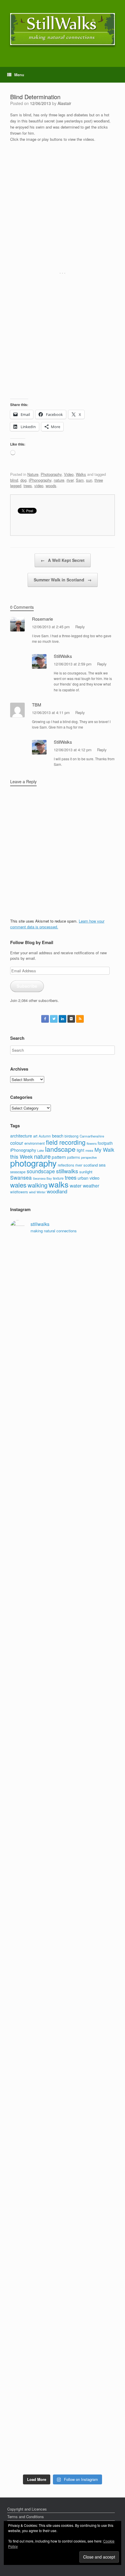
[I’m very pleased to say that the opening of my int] (63, 1702)
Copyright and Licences (27, 2509)
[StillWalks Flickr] (71, 1019)
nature (59, 480)
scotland (91, 1165)
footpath (105, 1143)
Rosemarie (42, 619)
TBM (37, 705)
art (35, 1136)
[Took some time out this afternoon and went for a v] (63, 1640)
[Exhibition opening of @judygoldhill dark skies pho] (63, 1886)
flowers (92, 1143)
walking (37, 1185)
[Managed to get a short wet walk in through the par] (63, 1825)
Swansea (21, 1177)
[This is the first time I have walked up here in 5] (63, 1271)
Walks (81, 474)
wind (32, 1192)
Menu (19, 75)
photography (33, 1163)
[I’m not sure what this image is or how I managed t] (63, 1948)
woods (51, 486)
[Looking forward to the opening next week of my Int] (63, 1763)
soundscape (41, 1171)
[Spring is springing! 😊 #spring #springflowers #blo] (63, 2256)
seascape (18, 1172)
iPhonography (40, 480)
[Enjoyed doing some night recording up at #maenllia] (63, 2009)
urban (83, 1178)
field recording (66, 1142)
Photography (51, 474)
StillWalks (63, 656)
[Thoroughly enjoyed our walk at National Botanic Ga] (63, 1456)
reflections (66, 1165)
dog (23, 480)
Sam (80, 480)
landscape (60, 1149)
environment (35, 1143)
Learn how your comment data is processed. (57, 924)
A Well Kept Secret (63, 560)
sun (89, 480)
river (70, 480)
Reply (80, 627)
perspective (89, 1157)
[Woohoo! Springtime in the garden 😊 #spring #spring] (63, 1517)
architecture (21, 1136)
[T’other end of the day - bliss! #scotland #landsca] (63, 2071)
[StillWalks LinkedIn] (63, 1019)
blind (14, 480)
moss (89, 1150)
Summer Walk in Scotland (63, 580)
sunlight (86, 1172)
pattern (59, 1157)
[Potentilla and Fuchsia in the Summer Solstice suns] (63, 2379)
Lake (41, 1150)
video (39, 486)
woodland (57, 1191)
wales (18, 1185)
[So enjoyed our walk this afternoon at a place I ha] (63, 1579)
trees (28, 486)
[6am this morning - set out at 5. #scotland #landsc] (63, 2133)
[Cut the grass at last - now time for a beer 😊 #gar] (63, 2194)
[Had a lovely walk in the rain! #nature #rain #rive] (63, 1333)
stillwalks (67, 1171)
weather (91, 1185)
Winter (41, 1192)
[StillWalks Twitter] (54, 1019)
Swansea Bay (42, 1178)
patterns (74, 1157)
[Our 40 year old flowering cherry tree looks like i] (63, 1394)
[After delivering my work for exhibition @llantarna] (63, 2440)
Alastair (64, 103)
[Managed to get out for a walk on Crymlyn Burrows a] (63, 2317)
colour (17, 1143)
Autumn (45, 1136)
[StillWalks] (63, 29)
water (76, 1185)
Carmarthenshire (92, 1136)
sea (102, 1165)
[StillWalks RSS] (80, 1019)
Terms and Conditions (26, 2517)
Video (69, 474)
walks (59, 1184)
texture (58, 1178)
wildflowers (19, 1192)
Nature (33, 474)
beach (58, 1136)
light (81, 1150)
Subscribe (27, 986)
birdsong (72, 1136)
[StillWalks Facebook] (45, 1019)
